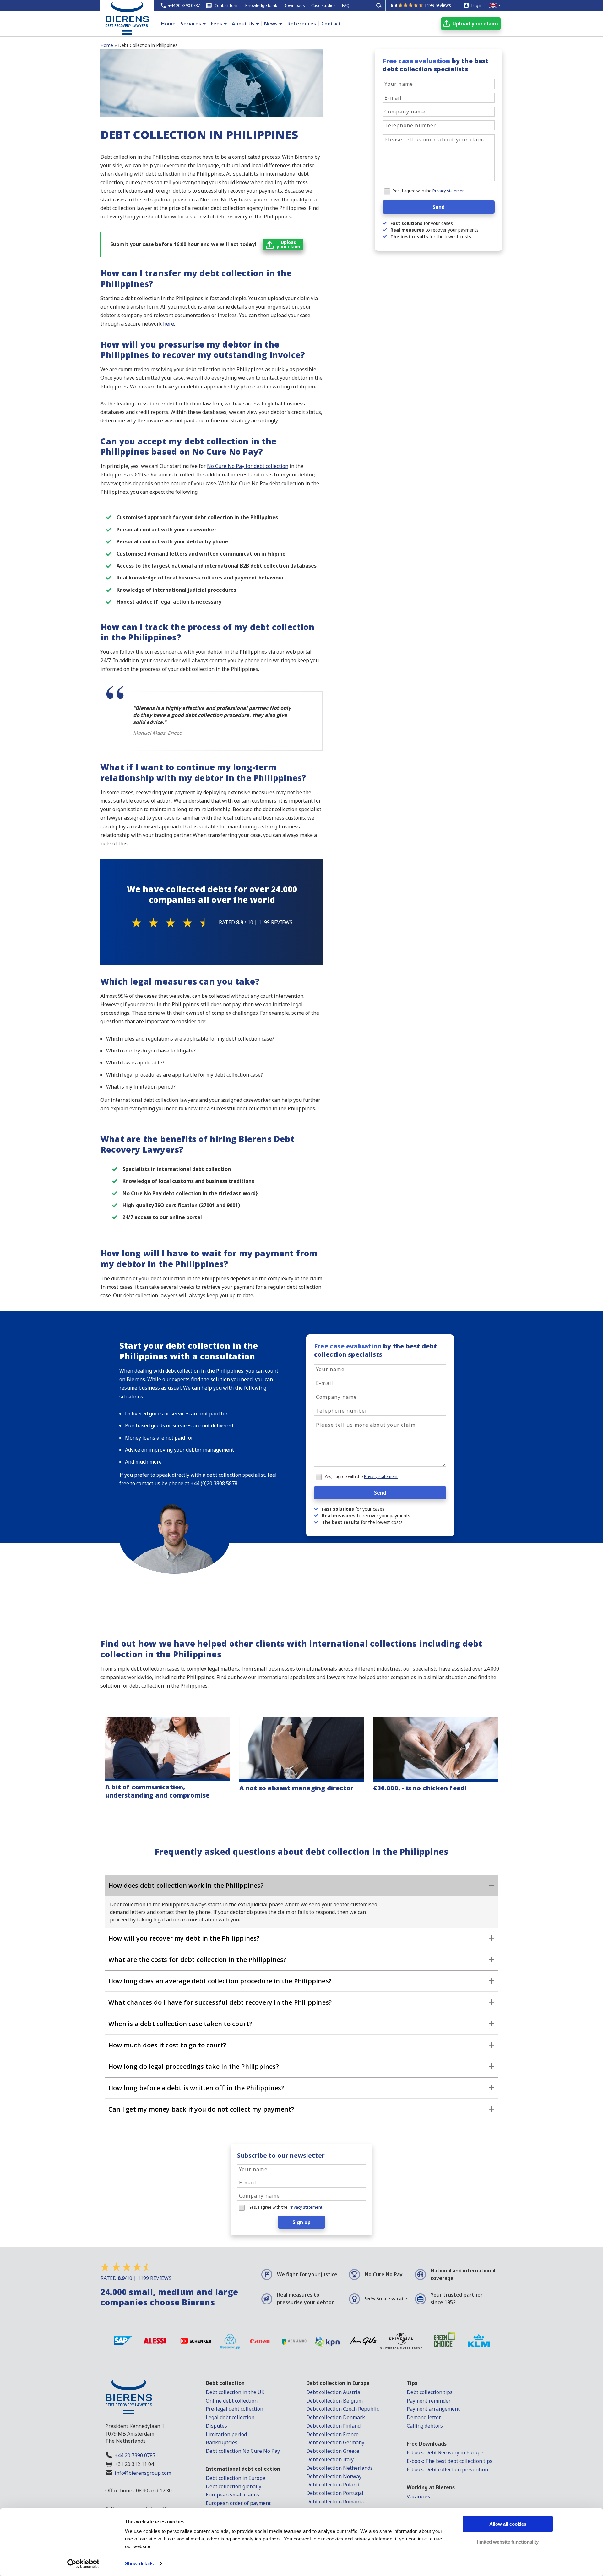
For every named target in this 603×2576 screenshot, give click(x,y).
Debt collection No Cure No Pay (243, 2451)
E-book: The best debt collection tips (450, 2461)
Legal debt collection (230, 2417)
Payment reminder (429, 2401)
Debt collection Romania (335, 2502)
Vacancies (418, 2496)
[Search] (379, 5)
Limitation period (226, 2434)
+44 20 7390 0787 (135, 2455)
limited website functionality (508, 2542)
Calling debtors (425, 2426)
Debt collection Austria (333, 2392)
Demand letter (424, 2417)
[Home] (127, 29)
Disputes (216, 2426)
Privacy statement (449, 191)
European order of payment (238, 2503)
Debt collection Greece (333, 2451)
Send (439, 207)
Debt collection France (332, 2434)
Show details (139, 2564)
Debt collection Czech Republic (342, 2409)
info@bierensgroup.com (143, 2473)
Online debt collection (232, 2401)
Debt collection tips (430, 2392)
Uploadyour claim (288, 244)
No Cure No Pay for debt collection (248, 466)
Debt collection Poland (333, 2485)
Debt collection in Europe (236, 2478)
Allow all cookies (508, 2524)
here (168, 324)
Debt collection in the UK (235, 2392)
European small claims (232, 2495)
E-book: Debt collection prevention (447, 2469)
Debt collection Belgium (334, 2401)
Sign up (301, 2222)
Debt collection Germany (335, 2442)
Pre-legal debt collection (234, 2409)
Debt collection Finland (333, 2426)
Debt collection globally (234, 2486)
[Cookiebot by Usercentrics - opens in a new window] (83, 2564)
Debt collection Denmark (336, 2417)
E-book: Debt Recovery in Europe (445, 2452)
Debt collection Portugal (335, 2493)
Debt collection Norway (334, 2476)
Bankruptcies (222, 2442)
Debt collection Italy (330, 2459)
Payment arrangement (433, 2409)
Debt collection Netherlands (340, 2468)
